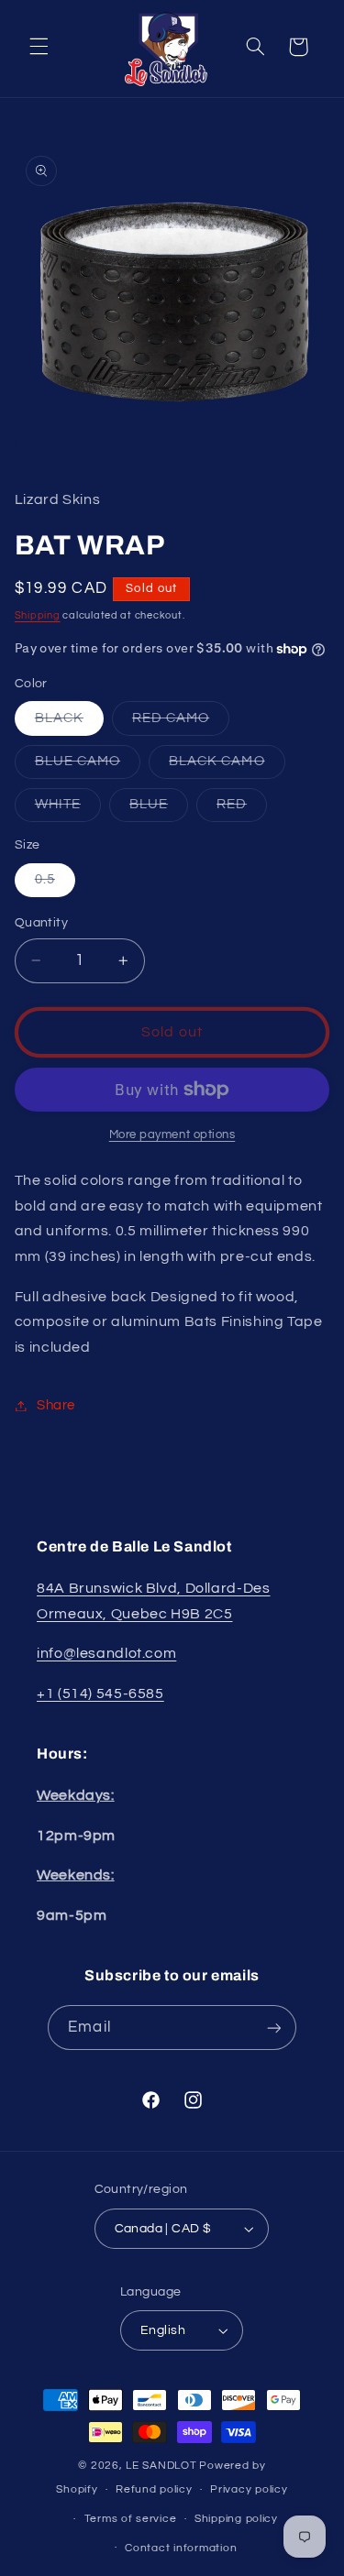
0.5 (55, 884)
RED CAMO (181, 723)
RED (242, 809)
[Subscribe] (273, 2028)
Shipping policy (236, 2519)
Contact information (181, 2548)
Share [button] (56, 1405)
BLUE (159, 809)
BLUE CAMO (88, 766)
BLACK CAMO (227, 766)
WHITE (68, 809)
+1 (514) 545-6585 (100, 1694)
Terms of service (131, 2519)
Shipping (38, 615)
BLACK (69, 723)
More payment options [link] (172, 1135)
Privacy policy (249, 2489)
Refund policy (154, 2489)
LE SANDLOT (161, 2466)
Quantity (41, 923)
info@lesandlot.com (106, 1653)
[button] (39, 47)
